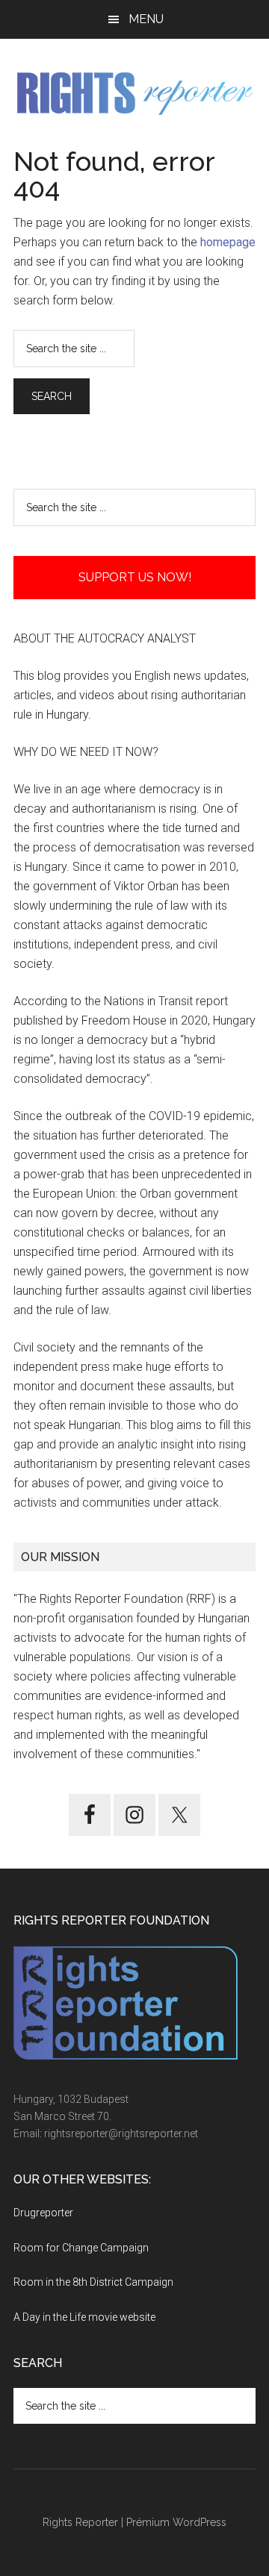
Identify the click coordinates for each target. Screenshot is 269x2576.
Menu (146, 19)
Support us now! (135, 577)
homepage (228, 242)
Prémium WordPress (176, 2522)
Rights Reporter (80, 2522)
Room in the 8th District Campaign (93, 2282)
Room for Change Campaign (81, 2248)
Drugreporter (43, 2213)
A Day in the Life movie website (84, 2317)
